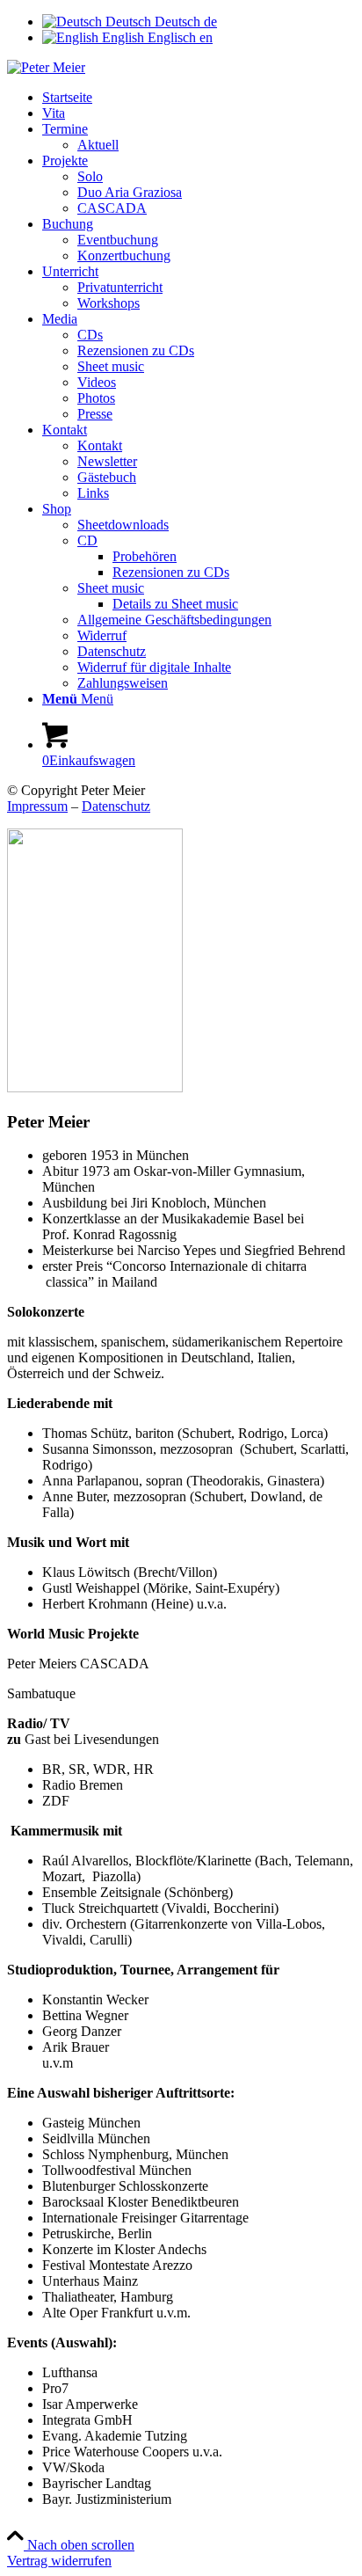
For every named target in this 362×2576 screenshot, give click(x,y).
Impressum (37, 806)
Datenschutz (116, 806)
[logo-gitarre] (46, 67)
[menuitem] (199, 98)
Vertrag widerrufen (59, 2561)
